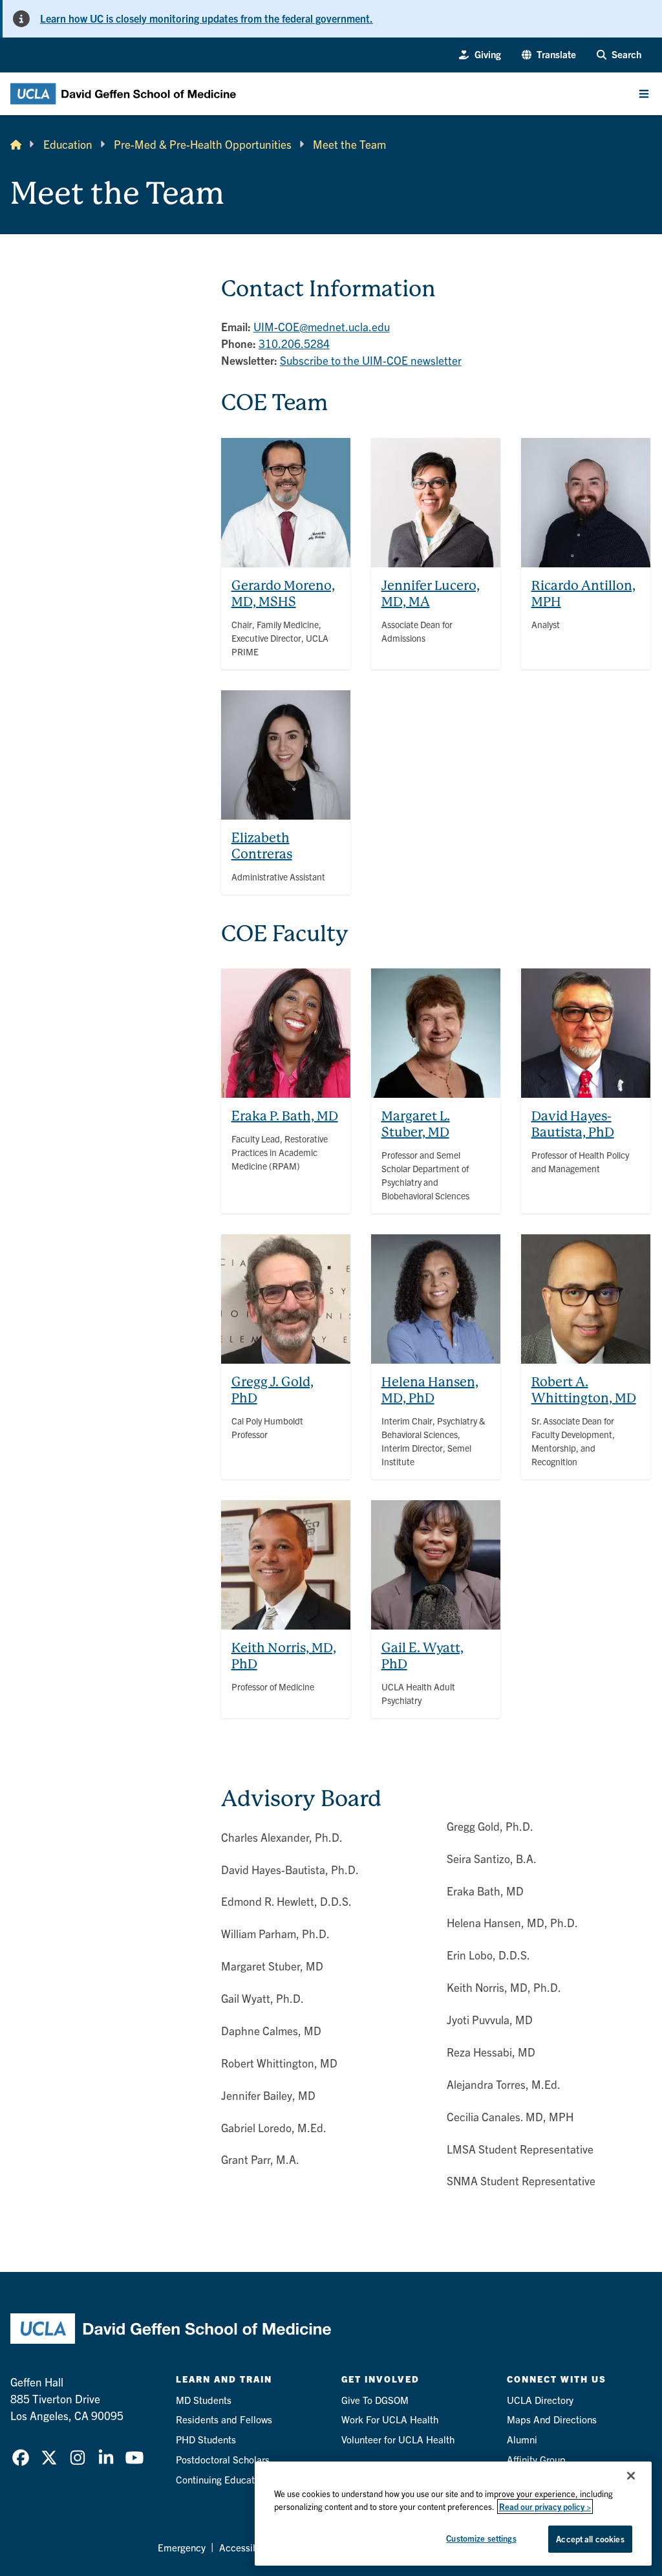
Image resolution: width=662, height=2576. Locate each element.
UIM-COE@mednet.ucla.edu (322, 326)
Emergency (182, 2547)
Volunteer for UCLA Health (398, 2439)
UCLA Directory (540, 2400)
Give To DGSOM (375, 2400)
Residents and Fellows (224, 2419)
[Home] (16, 144)
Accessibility (247, 2547)
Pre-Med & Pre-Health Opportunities (203, 144)
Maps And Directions (552, 2419)
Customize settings (481, 2538)
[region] (453, 2514)
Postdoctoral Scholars (223, 2459)
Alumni (522, 2439)
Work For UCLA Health (390, 2419)
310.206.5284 (294, 343)
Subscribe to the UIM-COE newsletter (371, 360)
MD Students (204, 2400)
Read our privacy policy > (545, 2506)
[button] (549, 55)
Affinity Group (536, 2459)
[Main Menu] (644, 94)
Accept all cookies (590, 2539)
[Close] (631, 2476)
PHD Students (206, 2439)
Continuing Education (222, 2479)
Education (68, 144)
